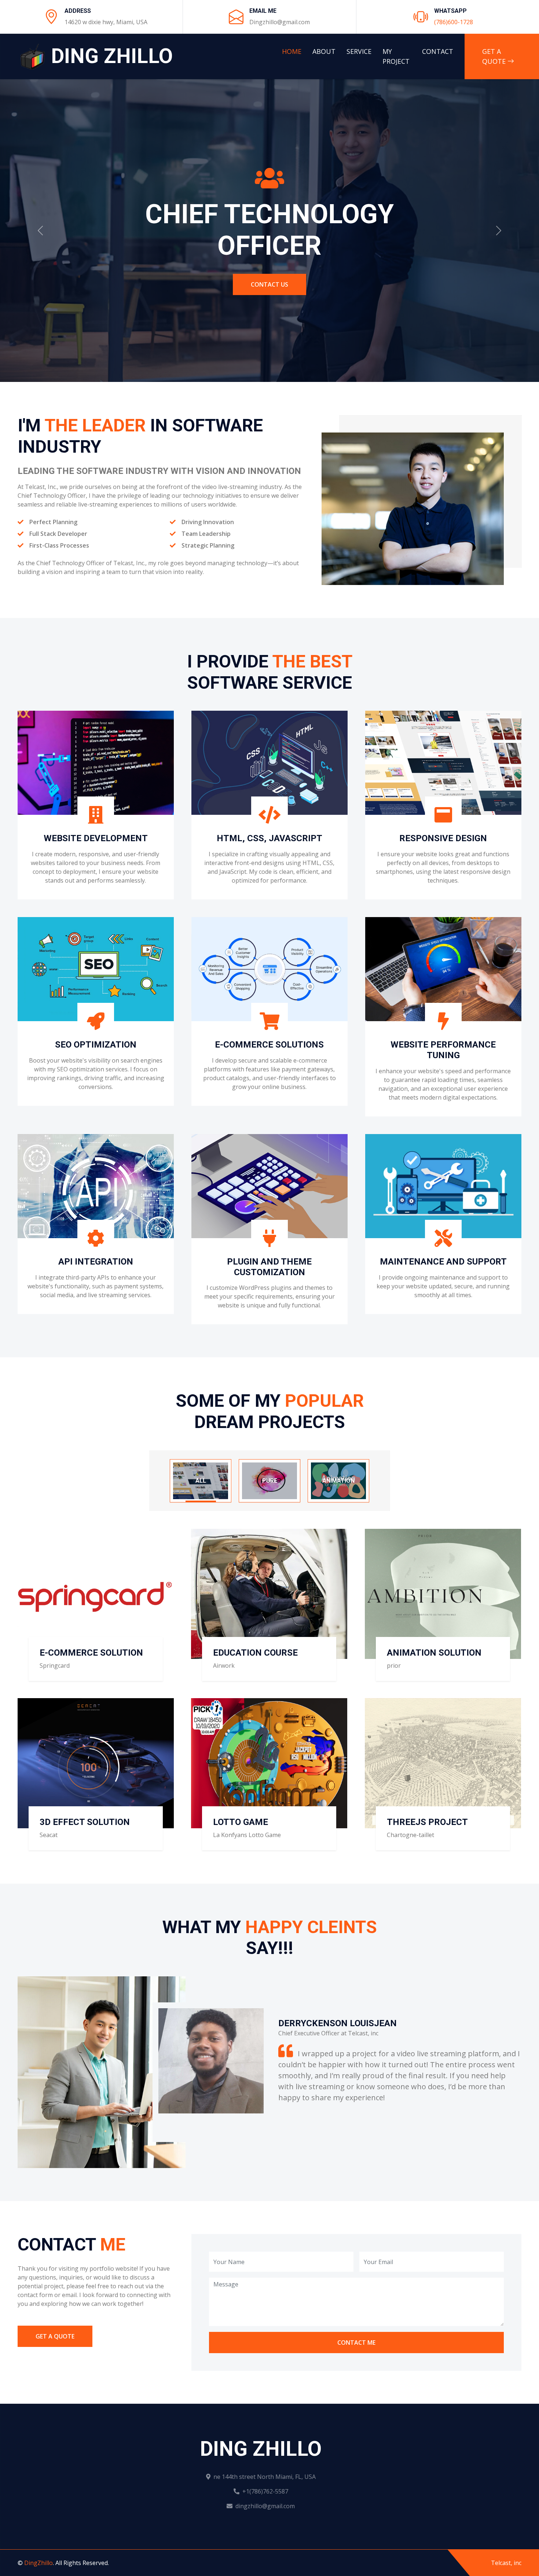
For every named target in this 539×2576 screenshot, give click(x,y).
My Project (396, 56)
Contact (438, 51)
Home (292, 51)
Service (359, 51)
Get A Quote (495, 56)
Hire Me (269, 268)
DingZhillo (38, 2563)
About (324, 51)
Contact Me (356, 2343)
